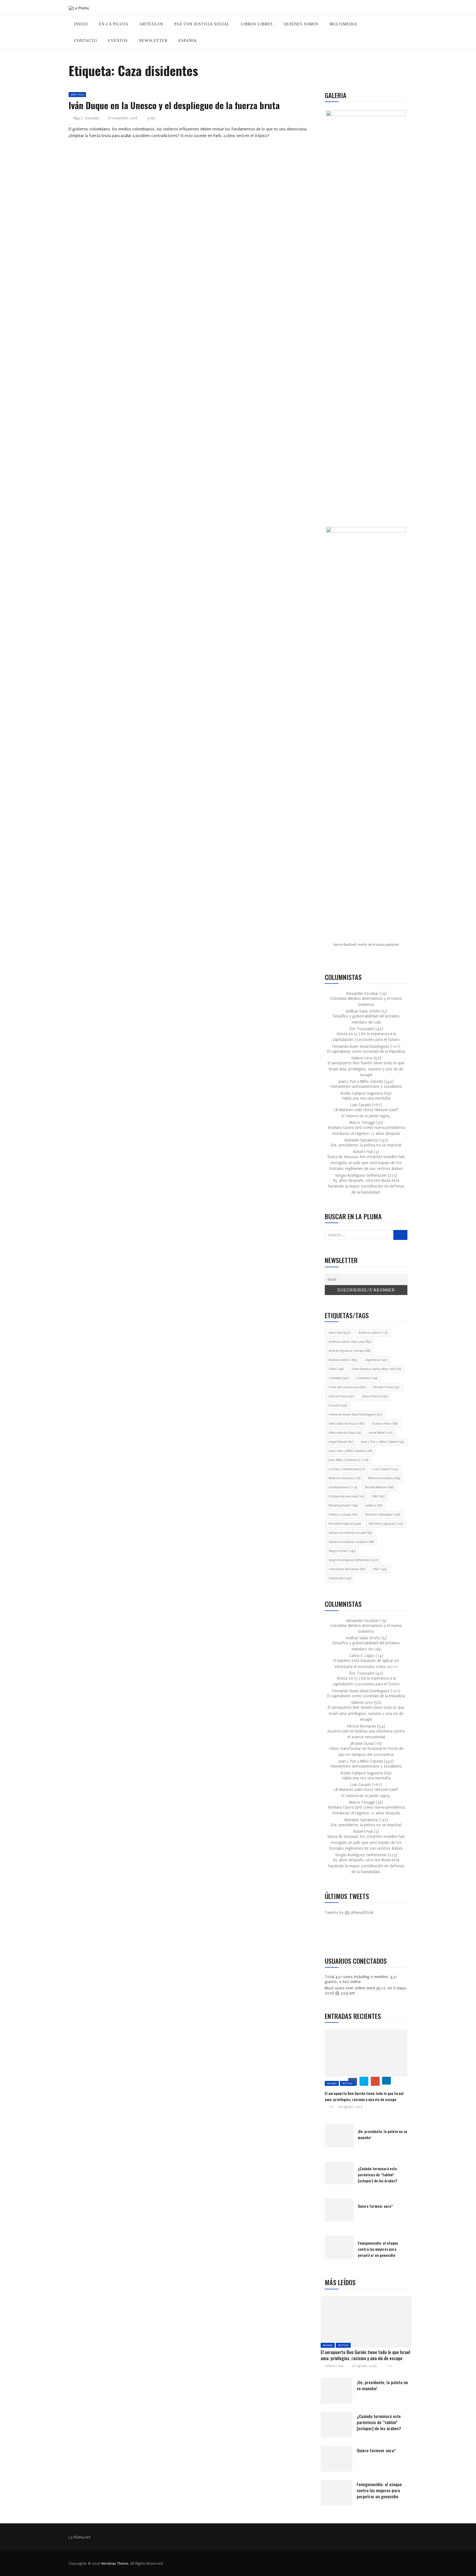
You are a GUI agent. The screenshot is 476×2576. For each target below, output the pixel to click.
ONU (378, 1496)
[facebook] (351, 2324)
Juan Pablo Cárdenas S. (348, 1460)
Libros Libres (257, 24)
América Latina (373, 1333)
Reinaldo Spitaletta (382, 1515)
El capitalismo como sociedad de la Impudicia (366, 1051)
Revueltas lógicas (345, 1524)
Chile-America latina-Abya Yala (376, 1369)
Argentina (376, 1360)
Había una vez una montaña (366, 1098)
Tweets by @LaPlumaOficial (349, 1913)
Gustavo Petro (385, 1424)
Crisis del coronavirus (347, 1387)
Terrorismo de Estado (347, 1569)
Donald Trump (386, 1387)
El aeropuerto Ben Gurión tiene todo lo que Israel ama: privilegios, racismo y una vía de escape (366, 1069)
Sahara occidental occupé (350, 1533)
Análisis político (343, 1360)
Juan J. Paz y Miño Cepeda (350, 1451)
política (374, 1505)
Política (347, 2083)
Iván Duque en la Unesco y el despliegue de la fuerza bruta (174, 105)
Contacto (86, 41)
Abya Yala (77, 94)
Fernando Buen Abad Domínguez (355, 1415)
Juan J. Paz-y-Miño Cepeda (383, 1442)
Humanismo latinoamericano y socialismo (366, 1086)
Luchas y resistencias (347, 1469)
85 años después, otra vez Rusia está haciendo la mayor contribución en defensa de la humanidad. (366, 1186)
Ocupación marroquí (346, 1496)
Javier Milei (381, 1433)
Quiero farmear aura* (375, 2206)
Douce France (341, 1396)
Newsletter (153, 41)
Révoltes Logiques (386, 1524)
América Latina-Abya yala (350, 1342)
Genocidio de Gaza (346, 1424)
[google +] (375, 2081)
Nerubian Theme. (115, 2563)
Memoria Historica (344, 1478)
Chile (336, 1369)
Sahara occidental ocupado (351, 1542)
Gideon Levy (334, 2366)
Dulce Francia (375, 1396)
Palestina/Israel (343, 1505)
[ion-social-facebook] (333, 1936)
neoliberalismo (343, 1487)
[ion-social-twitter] (345, 1936)
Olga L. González (86, 118)
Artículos (151, 24)
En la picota (114, 24)
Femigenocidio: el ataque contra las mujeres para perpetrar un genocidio (378, 2249)
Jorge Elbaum (341, 1442)
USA (380, 1569)
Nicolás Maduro (379, 1487)
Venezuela (340, 1578)
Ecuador (338, 1405)
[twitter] (364, 2081)
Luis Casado (385, 1469)
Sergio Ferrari (342, 1551)
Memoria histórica (384, 1478)
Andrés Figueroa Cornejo (349, 1351)
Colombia (338, 1378)
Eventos (118, 41)
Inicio (81, 24)
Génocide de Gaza (345, 1433)
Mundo (332, 2083)
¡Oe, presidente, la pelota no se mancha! (366, 1145)
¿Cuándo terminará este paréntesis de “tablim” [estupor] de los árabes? (378, 2175)
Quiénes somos (301, 24)
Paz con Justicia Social (202, 24)
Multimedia (343, 24)
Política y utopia (343, 1515)
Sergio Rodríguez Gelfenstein (353, 1560)
